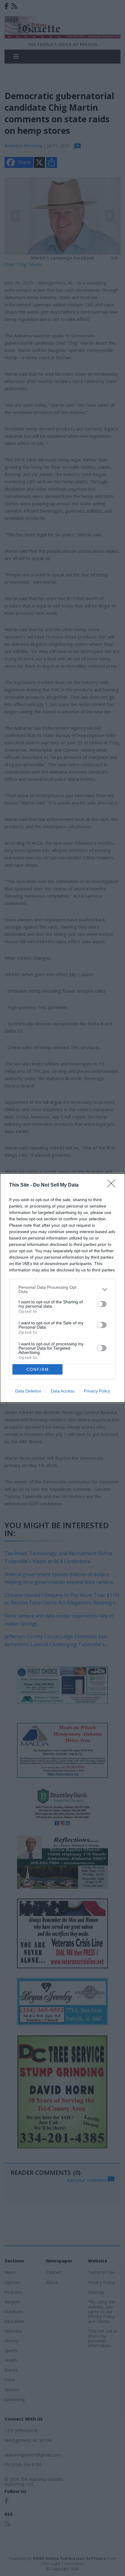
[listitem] (62, 1289)
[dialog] (62, 1288)
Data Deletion (28, 1391)
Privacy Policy (97, 1391)
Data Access (62, 1391)
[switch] (102, 1304)
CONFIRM (38, 1370)
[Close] (113, 1185)
